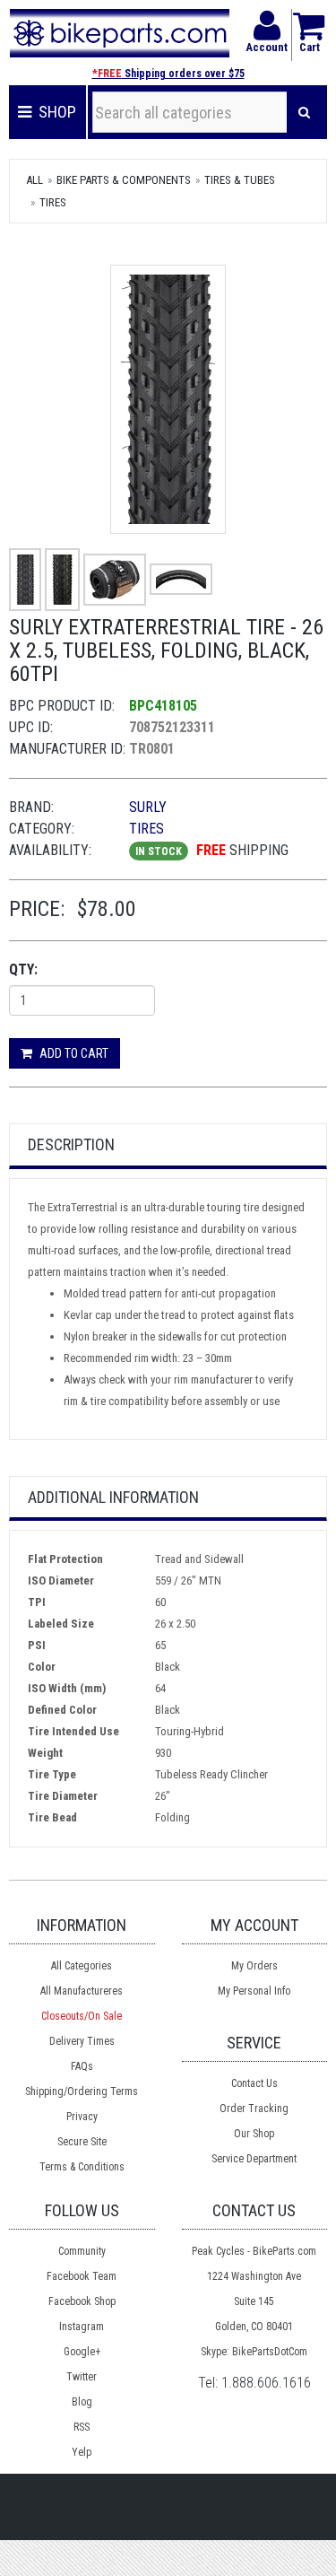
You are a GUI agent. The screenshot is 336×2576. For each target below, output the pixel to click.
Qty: (23, 969)
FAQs (82, 2066)
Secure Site (82, 2142)
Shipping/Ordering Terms (82, 2091)
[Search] (304, 112)
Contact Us (254, 2083)
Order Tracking (254, 2109)
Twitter (82, 2377)
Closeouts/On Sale (82, 2016)
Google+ (82, 2352)
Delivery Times (82, 2041)
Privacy (82, 2117)
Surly (148, 807)
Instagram (82, 2327)
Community (82, 2251)
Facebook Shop (82, 2301)
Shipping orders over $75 (168, 74)
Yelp (82, 2452)
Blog (82, 2402)
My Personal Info (254, 1991)
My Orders (254, 1966)
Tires (53, 202)
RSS (82, 2427)
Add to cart (73, 1053)
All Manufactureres (82, 1991)
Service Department (254, 2159)
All (34, 180)
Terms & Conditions (82, 2167)
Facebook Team (82, 2276)
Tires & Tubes (240, 180)
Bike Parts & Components (124, 180)
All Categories (82, 1966)
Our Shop (254, 2134)
